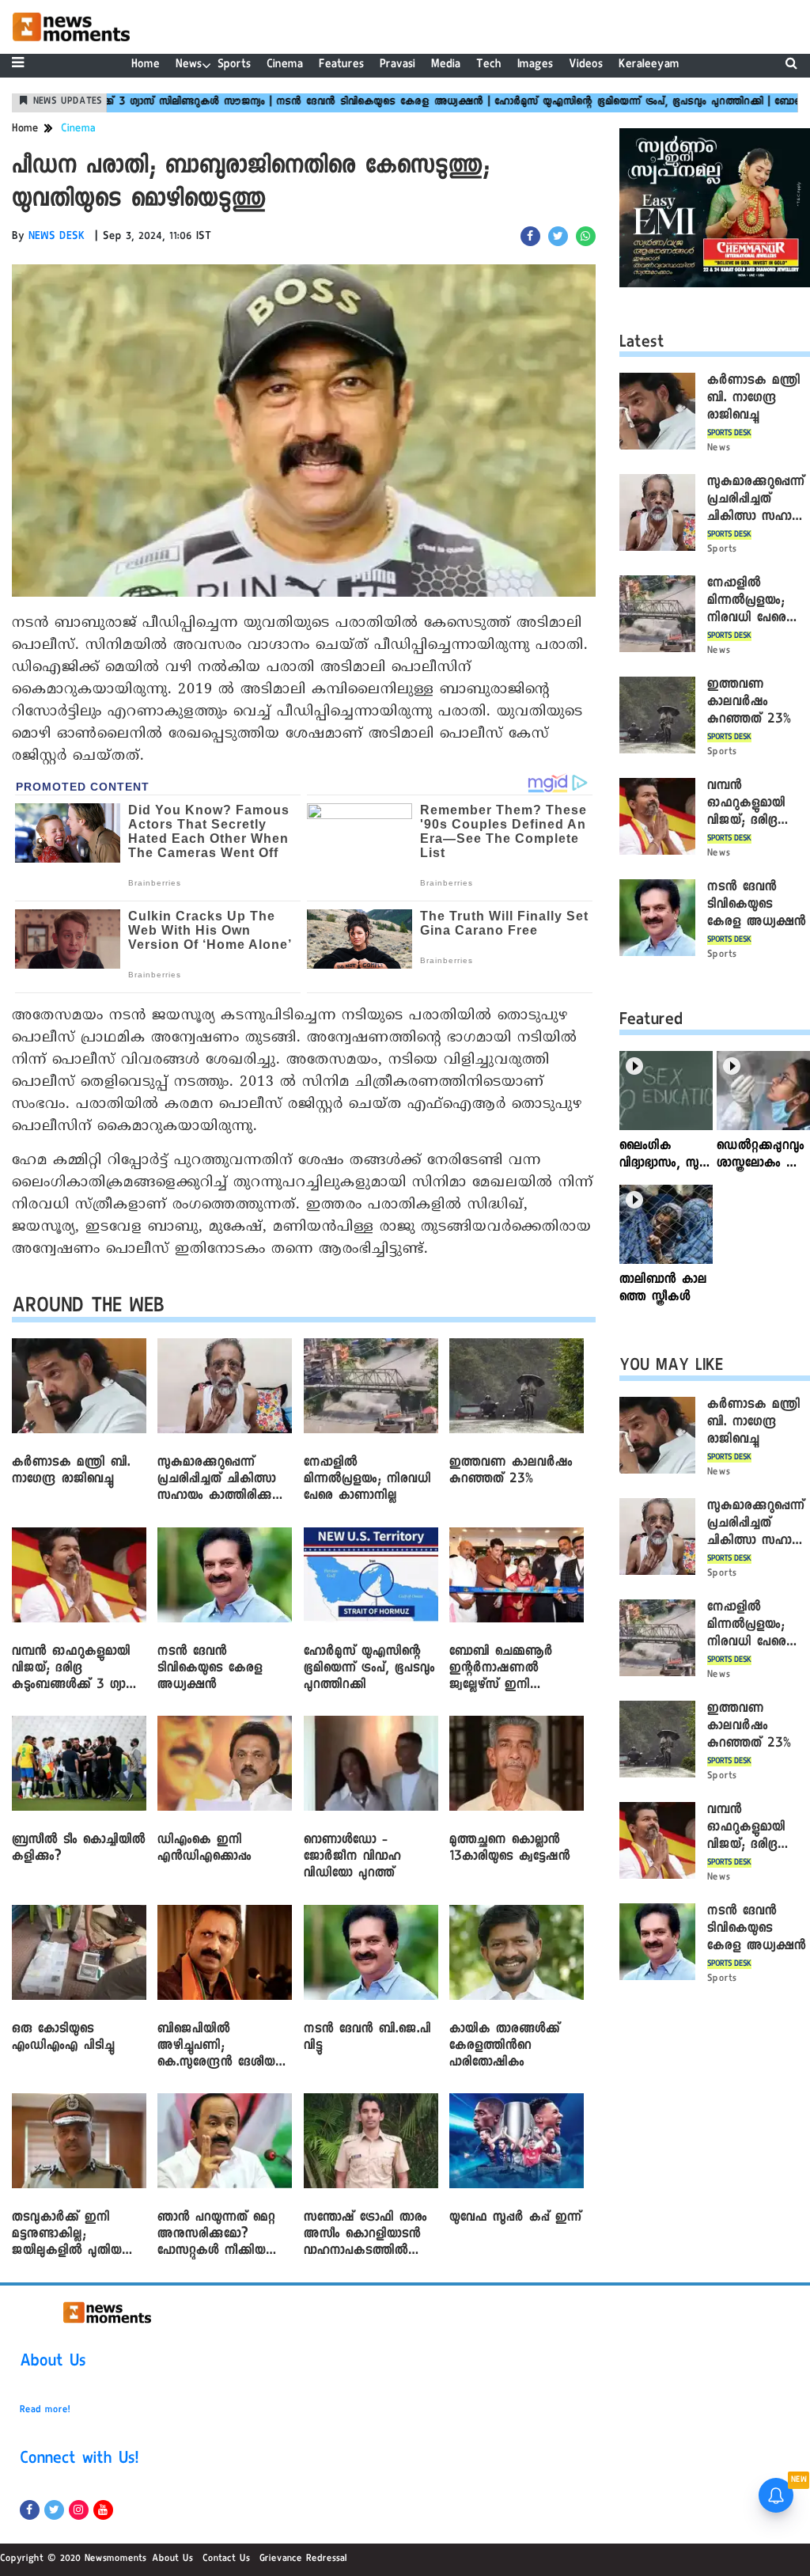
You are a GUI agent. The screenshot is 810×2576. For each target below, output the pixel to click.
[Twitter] (54, 2510)
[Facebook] (30, 2510)
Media (446, 65)
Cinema (285, 65)
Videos (586, 65)
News (189, 65)
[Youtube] (103, 2510)
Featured (651, 1022)
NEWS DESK (57, 237)
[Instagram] (79, 2510)
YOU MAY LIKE (671, 1368)
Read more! (45, 2411)
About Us (53, 2363)
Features (341, 65)
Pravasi (397, 65)
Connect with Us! (79, 2460)
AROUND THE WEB (88, 1309)
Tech (489, 65)
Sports (234, 65)
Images (535, 65)
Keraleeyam (649, 65)
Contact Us (226, 2559)
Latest (642, 344)
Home (146, 65)
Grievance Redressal (303, 2559)
